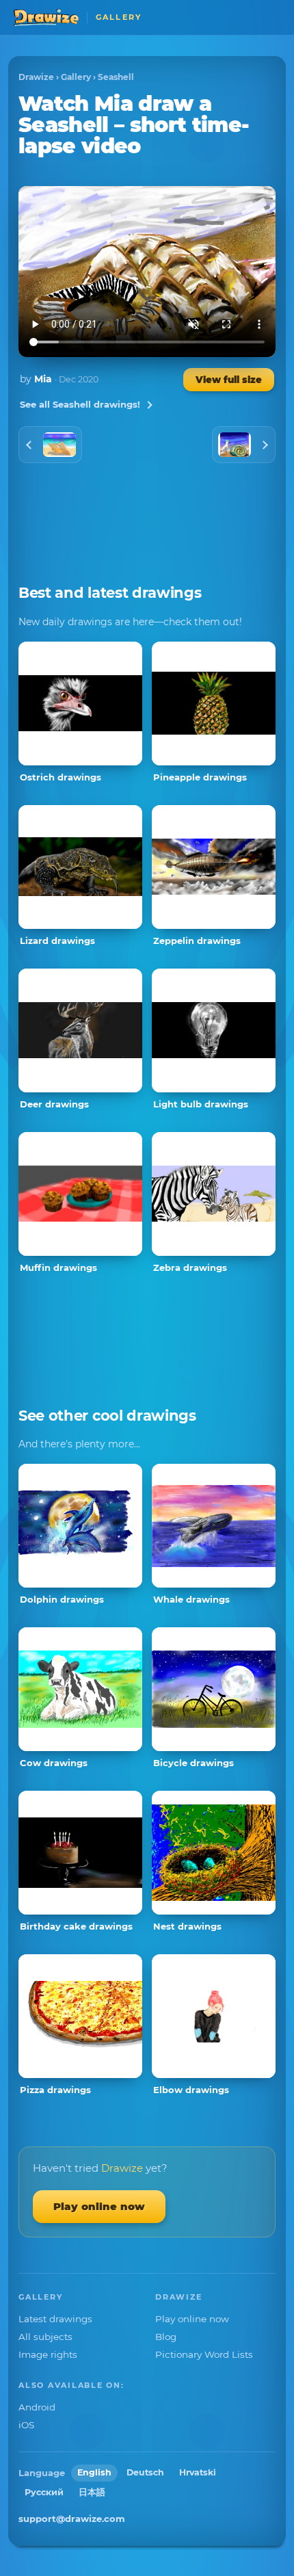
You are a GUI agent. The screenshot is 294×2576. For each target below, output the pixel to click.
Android (37, 2407)
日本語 (92, 2492)
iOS (26, 2425)
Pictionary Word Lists (204, 2354)
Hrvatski (198, 2472)
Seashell (116, 77)
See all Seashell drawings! (80, 404)
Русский (44, 2492)
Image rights (48, 2354)
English (94, 2472)
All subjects (45, 2337)
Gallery (76, 77)
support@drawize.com (72, 2519)
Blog (166, 2337)
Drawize (36, 77)
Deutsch (145, 2472)
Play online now (99, 2206)
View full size (229, 380)
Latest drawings (55, 2319)
